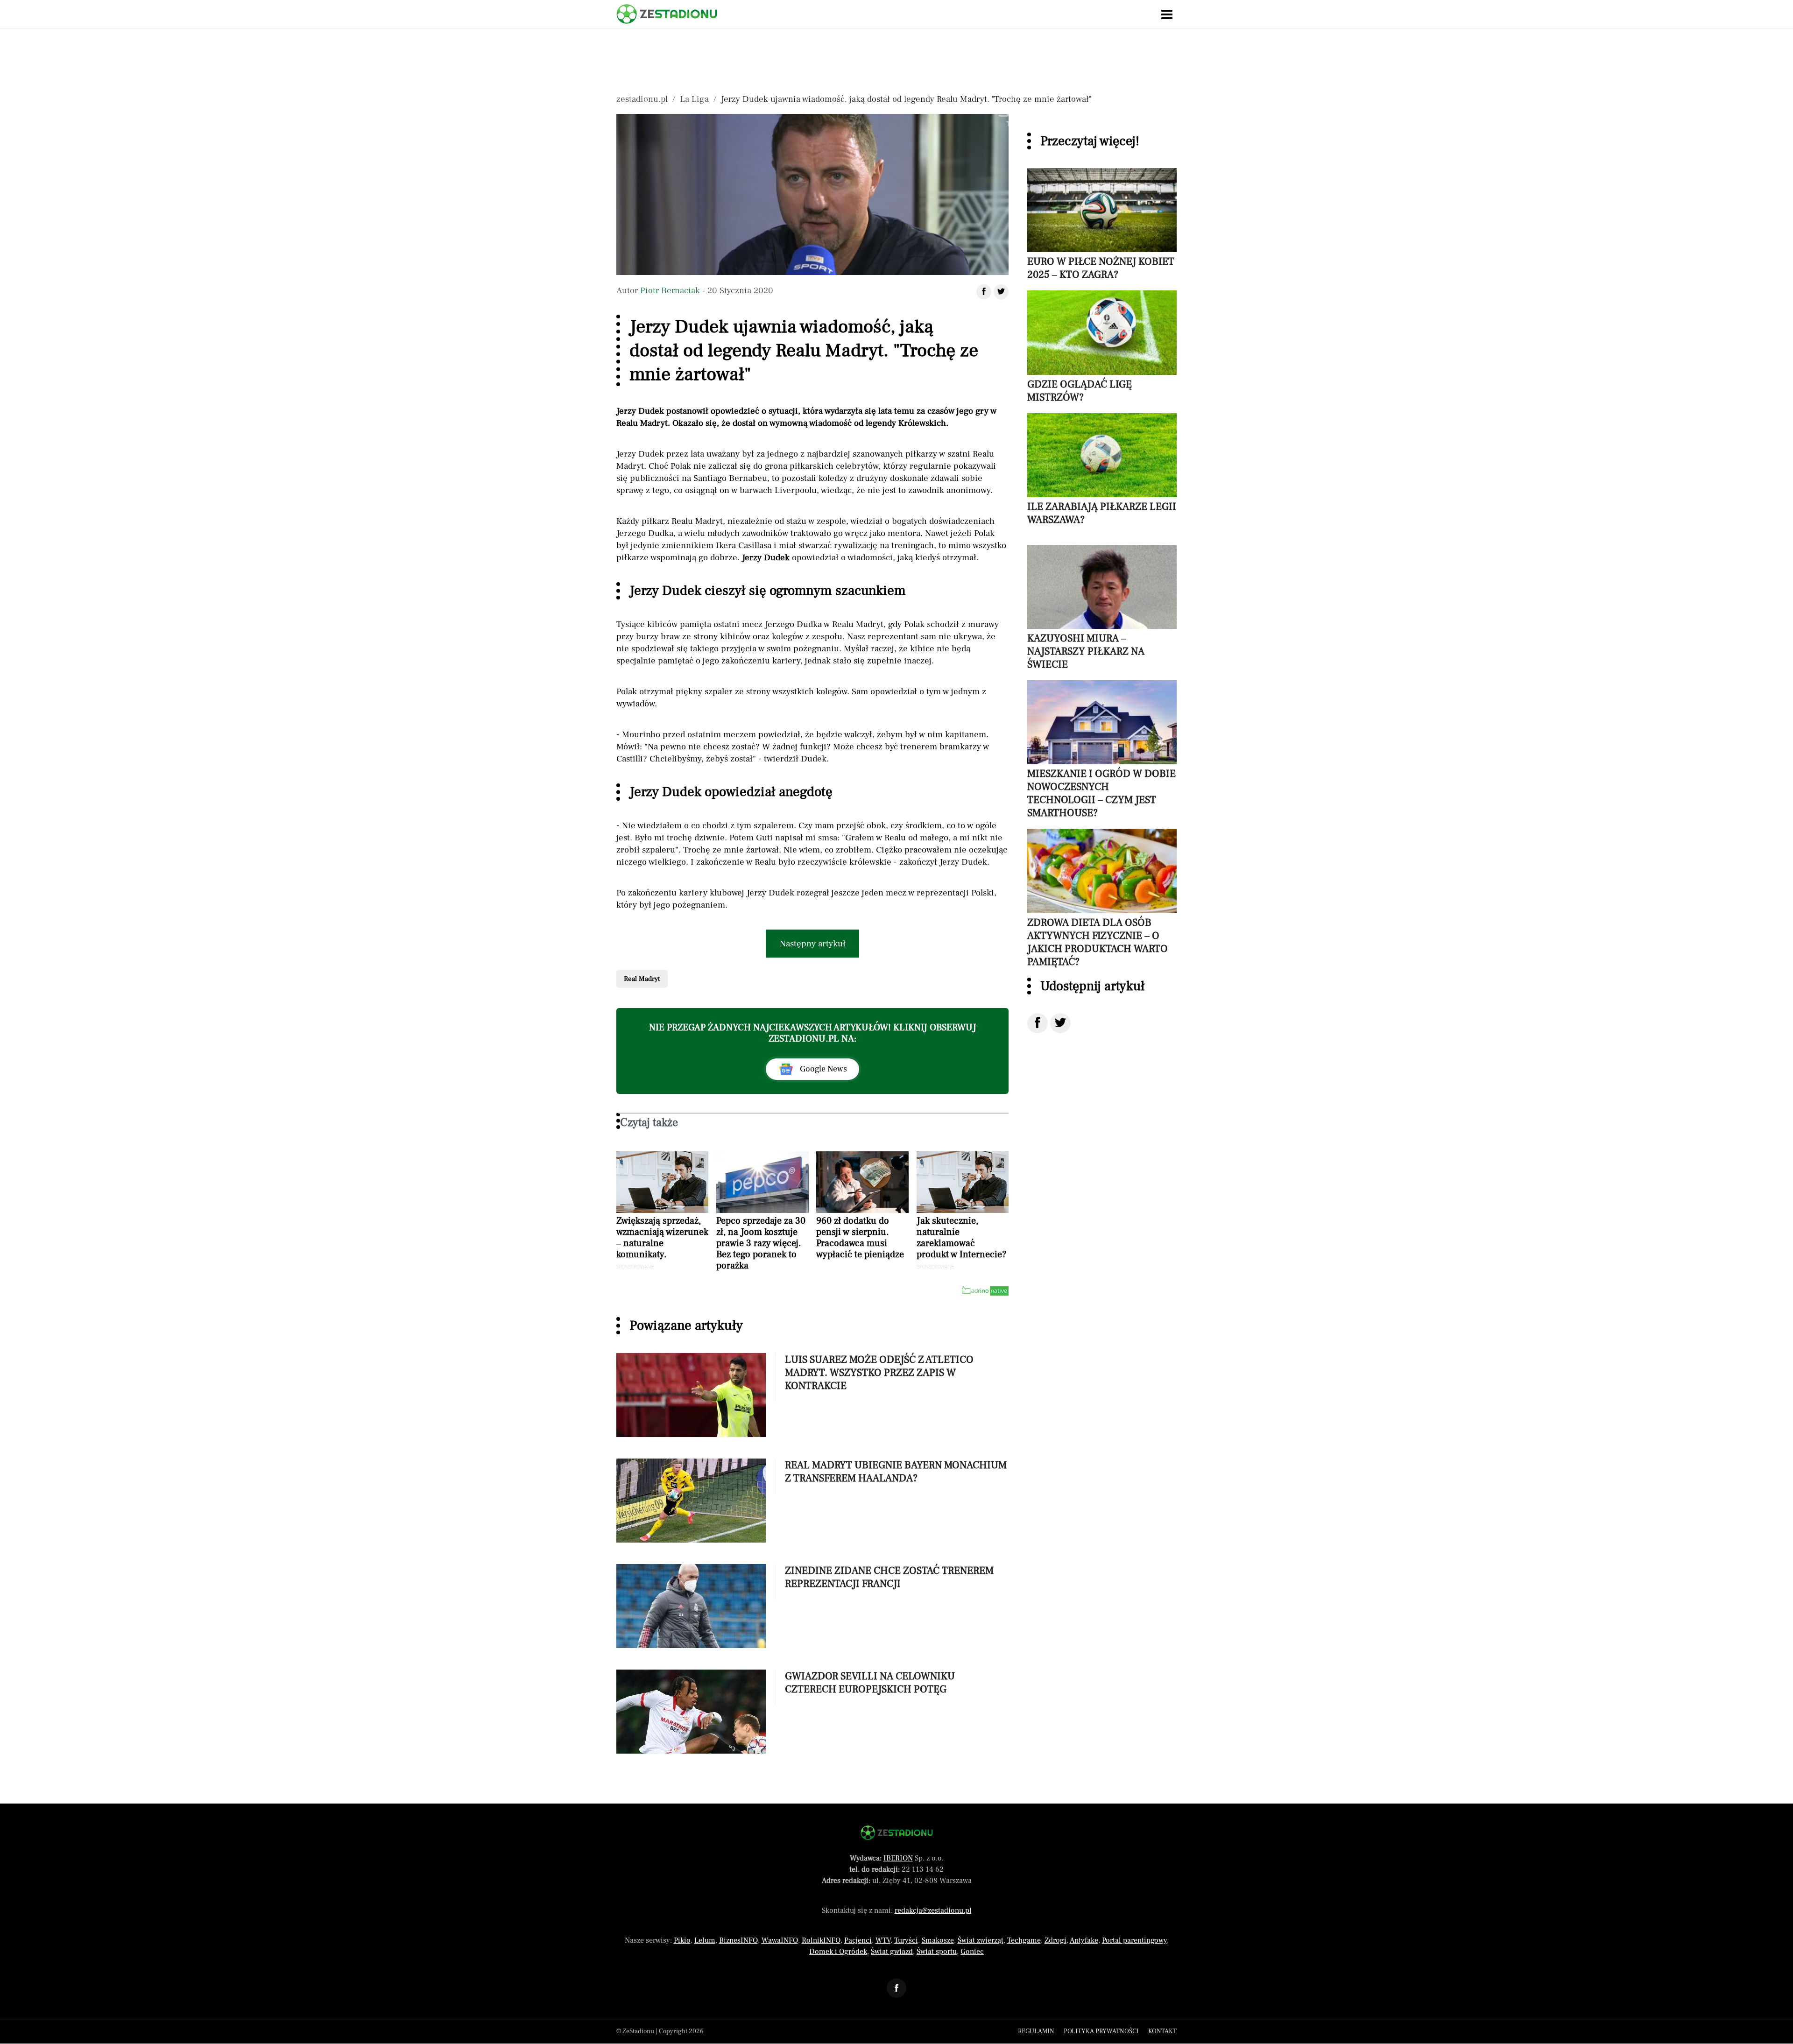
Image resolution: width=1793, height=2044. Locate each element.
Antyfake (1084, 1940)
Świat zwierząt (981, 1940)
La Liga (694, 99)
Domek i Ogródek (838, 1952)
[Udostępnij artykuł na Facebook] (984, 292)
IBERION (898, 1858)
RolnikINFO (821, 1940)
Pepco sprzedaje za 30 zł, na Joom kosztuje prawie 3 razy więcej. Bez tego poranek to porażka (761, 1243)
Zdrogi (1055, 1940)
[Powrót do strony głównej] (897, 1833)
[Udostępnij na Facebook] (1038, 1023)
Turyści (906, 1940)
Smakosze (938, 1940)
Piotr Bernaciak (670, 290)
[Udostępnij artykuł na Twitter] (1001, 292)
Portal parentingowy (1134, 1940)
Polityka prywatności (1101, 2031)
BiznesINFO (738, 1940)
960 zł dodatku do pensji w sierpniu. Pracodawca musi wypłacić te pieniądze (860, 1238)
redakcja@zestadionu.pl (933, 1910)
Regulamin (1036, 2031)
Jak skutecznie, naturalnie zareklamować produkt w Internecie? (961, 1238)
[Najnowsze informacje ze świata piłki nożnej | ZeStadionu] (667, 14)
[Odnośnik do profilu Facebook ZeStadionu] (896, 1988)
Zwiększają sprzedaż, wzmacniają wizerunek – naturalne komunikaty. (662, 1238)
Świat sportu (937, 1952)
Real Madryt (642, 979)
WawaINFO (780, 1940)
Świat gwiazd (892, 1952)
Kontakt (1162, 2031)
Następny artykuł (813, 944)
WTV (883, 1940)
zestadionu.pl (642, 99)
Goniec (972, 1952)
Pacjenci (858, 1940)
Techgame (1024, 1940)
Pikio (682, 1940)
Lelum (705, 1940)
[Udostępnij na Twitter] (1060, 1023)
